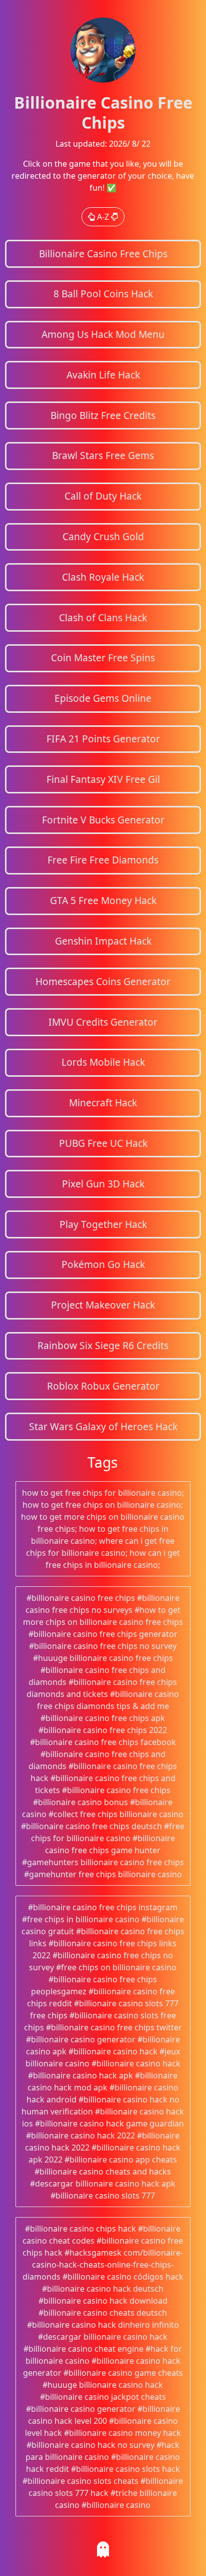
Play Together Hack (103, 1224)
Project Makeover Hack (103, 1305)
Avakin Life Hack (103, 375)
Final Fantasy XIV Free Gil (103, 779)
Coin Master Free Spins (103, 658)
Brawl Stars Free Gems (103, 455)
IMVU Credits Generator (103, 1022)
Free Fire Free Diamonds (103, 860)
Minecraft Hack (103, 1103)
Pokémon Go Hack (103, 1264)
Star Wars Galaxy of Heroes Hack (103, 1426)
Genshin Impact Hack (103, 941)
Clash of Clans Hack (103, 617)
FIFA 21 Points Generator (103, 739)
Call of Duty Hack (103, 496)
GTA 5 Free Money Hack (103, 900)
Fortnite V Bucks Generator (103, 820)
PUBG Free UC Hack (103, 1143)
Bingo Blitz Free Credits (103, 415)
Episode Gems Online (103, 698)
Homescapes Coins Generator (103, 981)
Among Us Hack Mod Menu (103, 334)
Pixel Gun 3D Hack (103, 1184)
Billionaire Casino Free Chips (103, 254)
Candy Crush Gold (103, 536)
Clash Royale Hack (103, 577)
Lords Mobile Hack (103, 1062)
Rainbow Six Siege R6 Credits (103, 1345)
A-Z (103, 217)
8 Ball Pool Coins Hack (103, 294)
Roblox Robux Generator (103, 1386)
